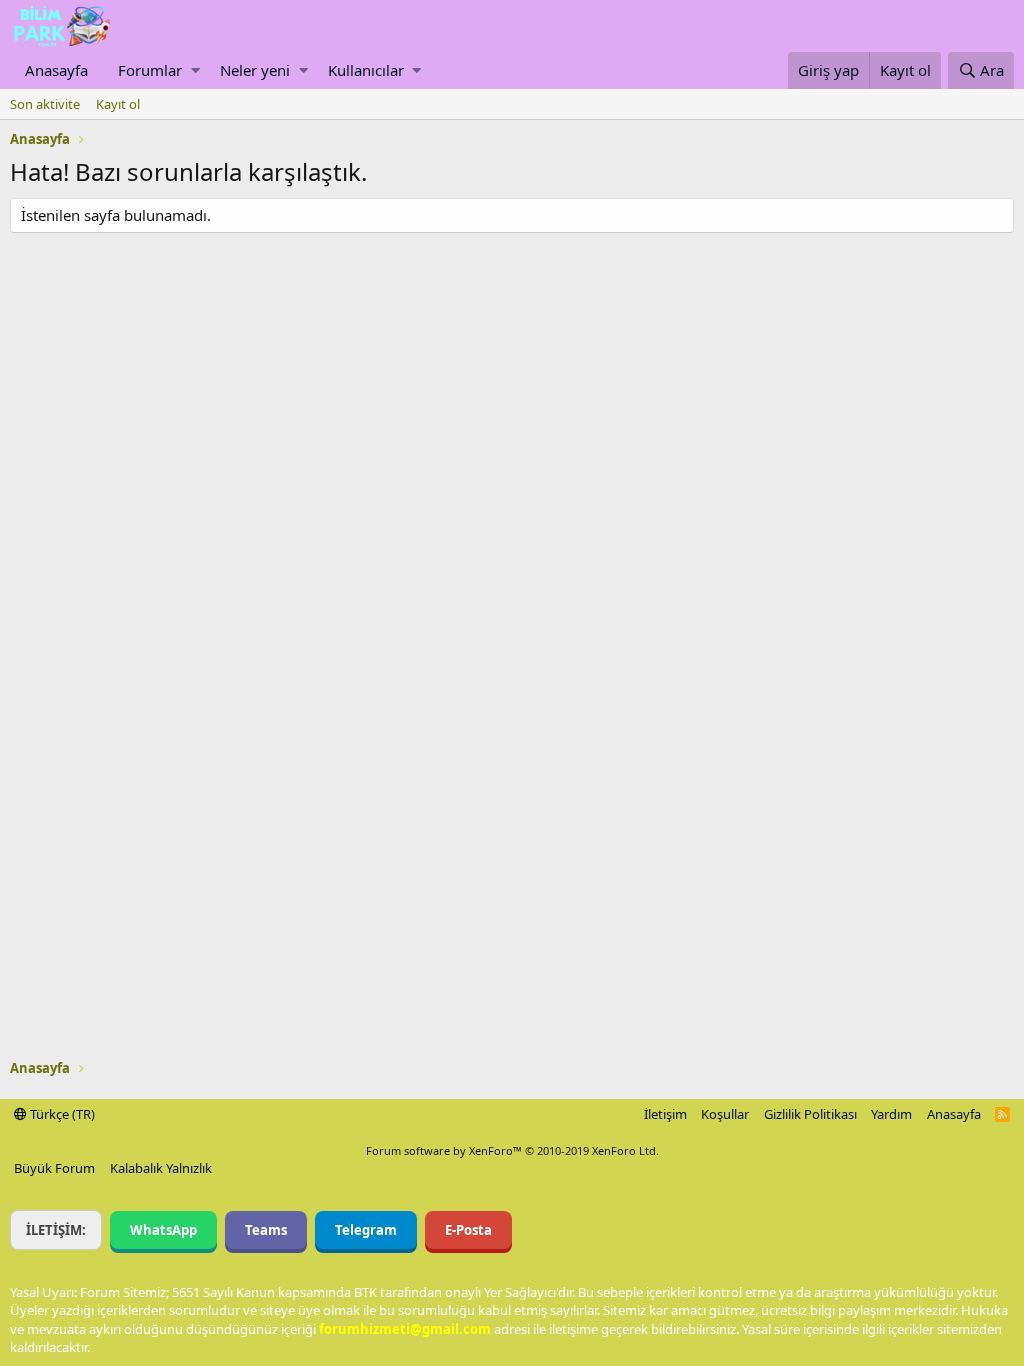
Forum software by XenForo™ (512, 1150)
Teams (266, 1230)
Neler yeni (255, 70)
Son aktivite (45, 104)
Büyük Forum (54, 1168)
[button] (195, 70)
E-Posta (468, 1230)
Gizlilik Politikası (810, 1114)
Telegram (366, 1230)
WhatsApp (163, 1230)
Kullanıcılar (366, 70)
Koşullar (725, 1114)
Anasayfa (56, 70)
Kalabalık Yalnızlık (161, 1168)
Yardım (891, 1114)
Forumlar (150, 70)
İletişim (665, 1114)
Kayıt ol (118, 104)
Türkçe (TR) (61, 1114)
